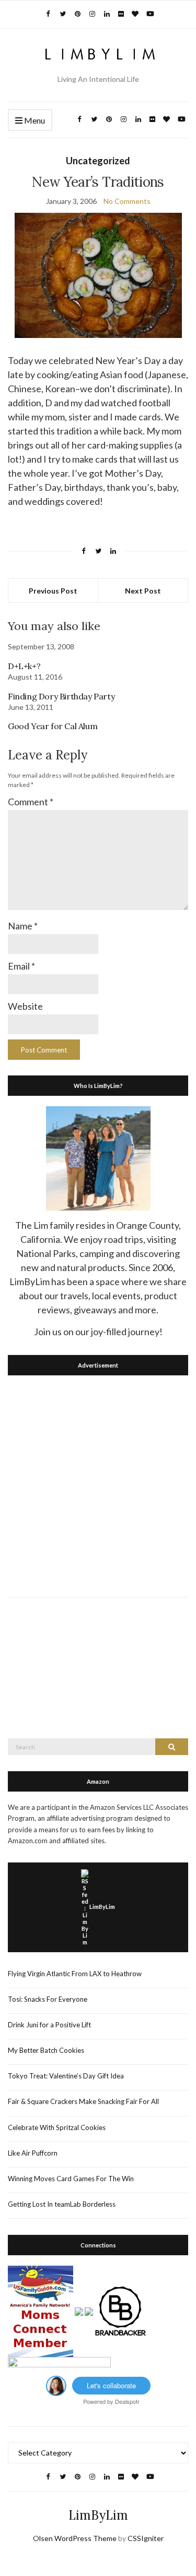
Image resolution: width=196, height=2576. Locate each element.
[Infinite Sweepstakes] (59, 2365)
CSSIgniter (146, 2538)
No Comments (127, 201)
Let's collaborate (111, 2385)
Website (25, 1006)
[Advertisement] (98, 1484)
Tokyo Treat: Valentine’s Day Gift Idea (66, 2076)
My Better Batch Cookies (46, 2050)
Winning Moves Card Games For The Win (71, 2179)
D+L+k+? (24, 666)
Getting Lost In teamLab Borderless (62, 2204)
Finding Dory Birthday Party (61, 696)
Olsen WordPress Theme (75, 2538)
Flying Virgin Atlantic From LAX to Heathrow (75, 1974)
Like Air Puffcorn (33, 2153)
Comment (31, 802)
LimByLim (102, 1907)
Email (21, 966)
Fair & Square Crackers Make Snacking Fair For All (83, 2101)
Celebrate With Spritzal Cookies (57, 2127)
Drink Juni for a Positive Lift (49, 2025)
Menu (34, 120)
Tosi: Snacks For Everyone (48, 1999)
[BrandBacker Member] (121, 2311)
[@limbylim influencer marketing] (56, 2385)
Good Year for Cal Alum (53, 726)
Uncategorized (98, 161)
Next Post (143, 591)
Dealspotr (127, 2401)
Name (23, 926)
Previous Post (53, 591)
